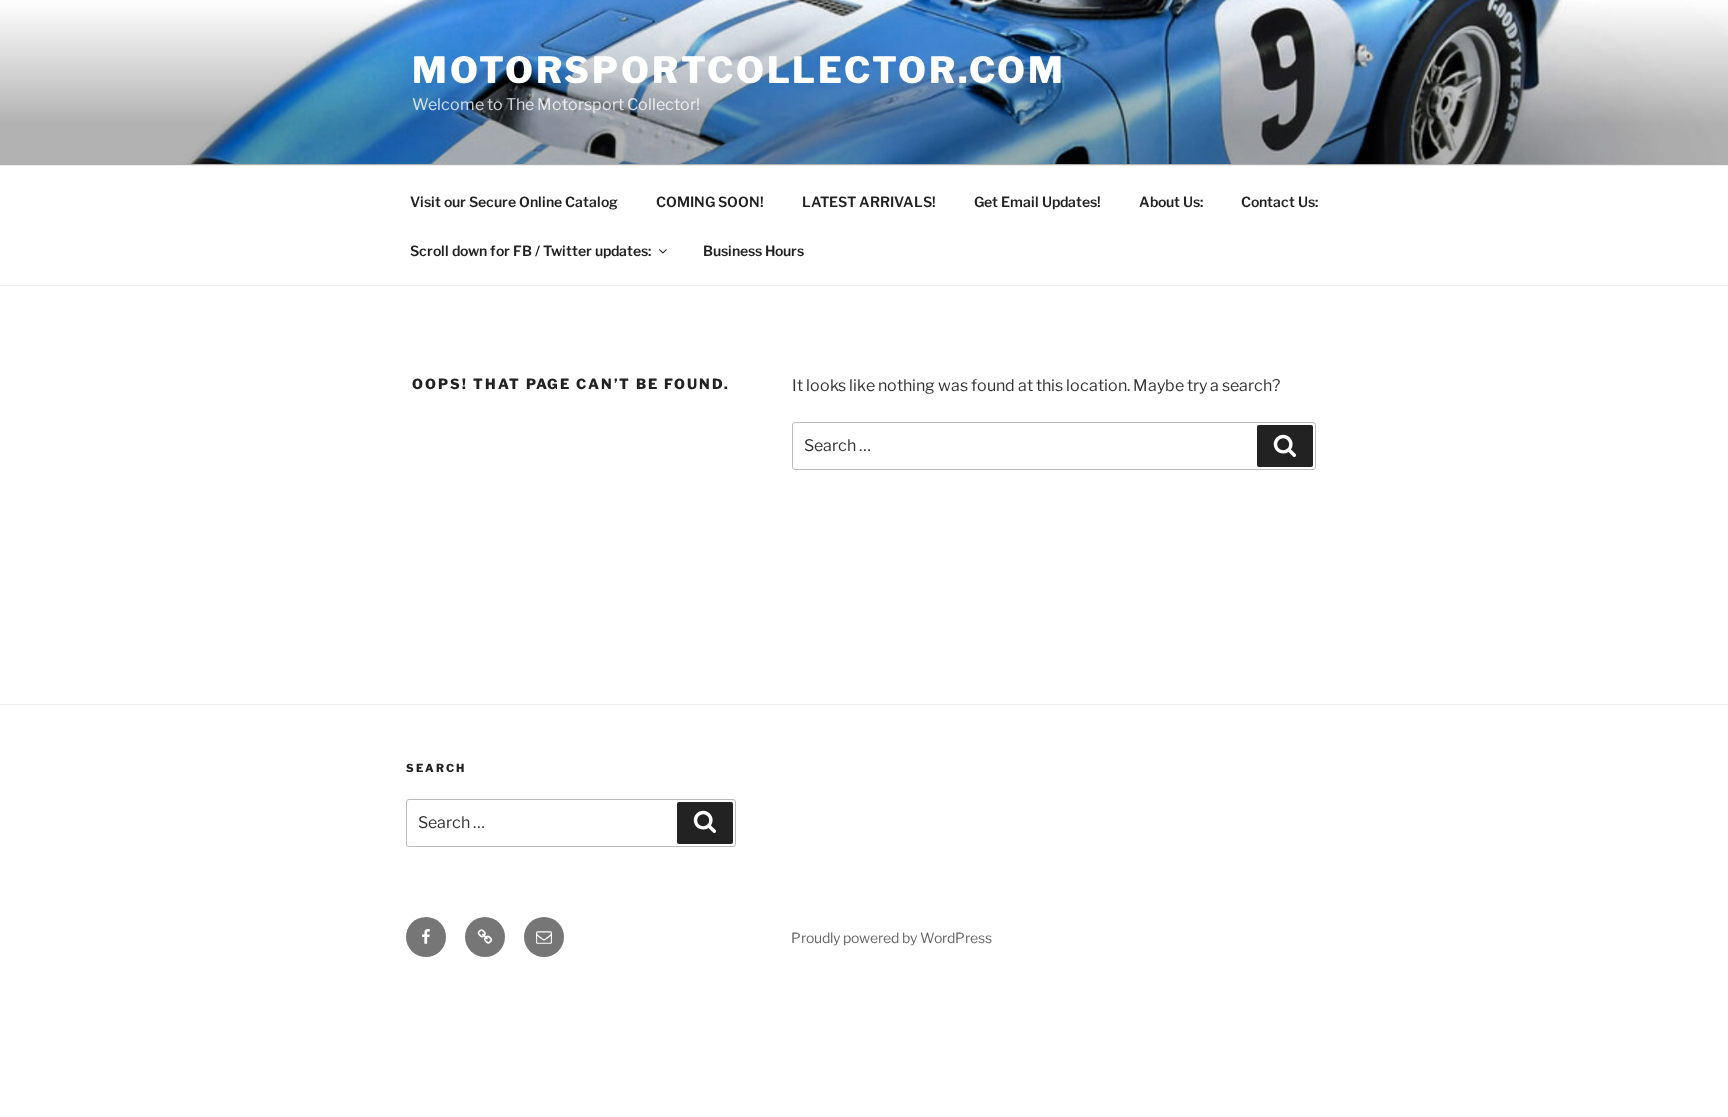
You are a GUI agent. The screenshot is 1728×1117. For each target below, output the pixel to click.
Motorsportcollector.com (739, 70)
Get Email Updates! (1037, 201)
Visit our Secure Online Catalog (514, 201)
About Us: (1171, 201)
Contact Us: (1279, 201)
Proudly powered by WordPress (891, 937)
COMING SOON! (710, 201)
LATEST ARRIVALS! (869, 201)
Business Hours (753, 250)
